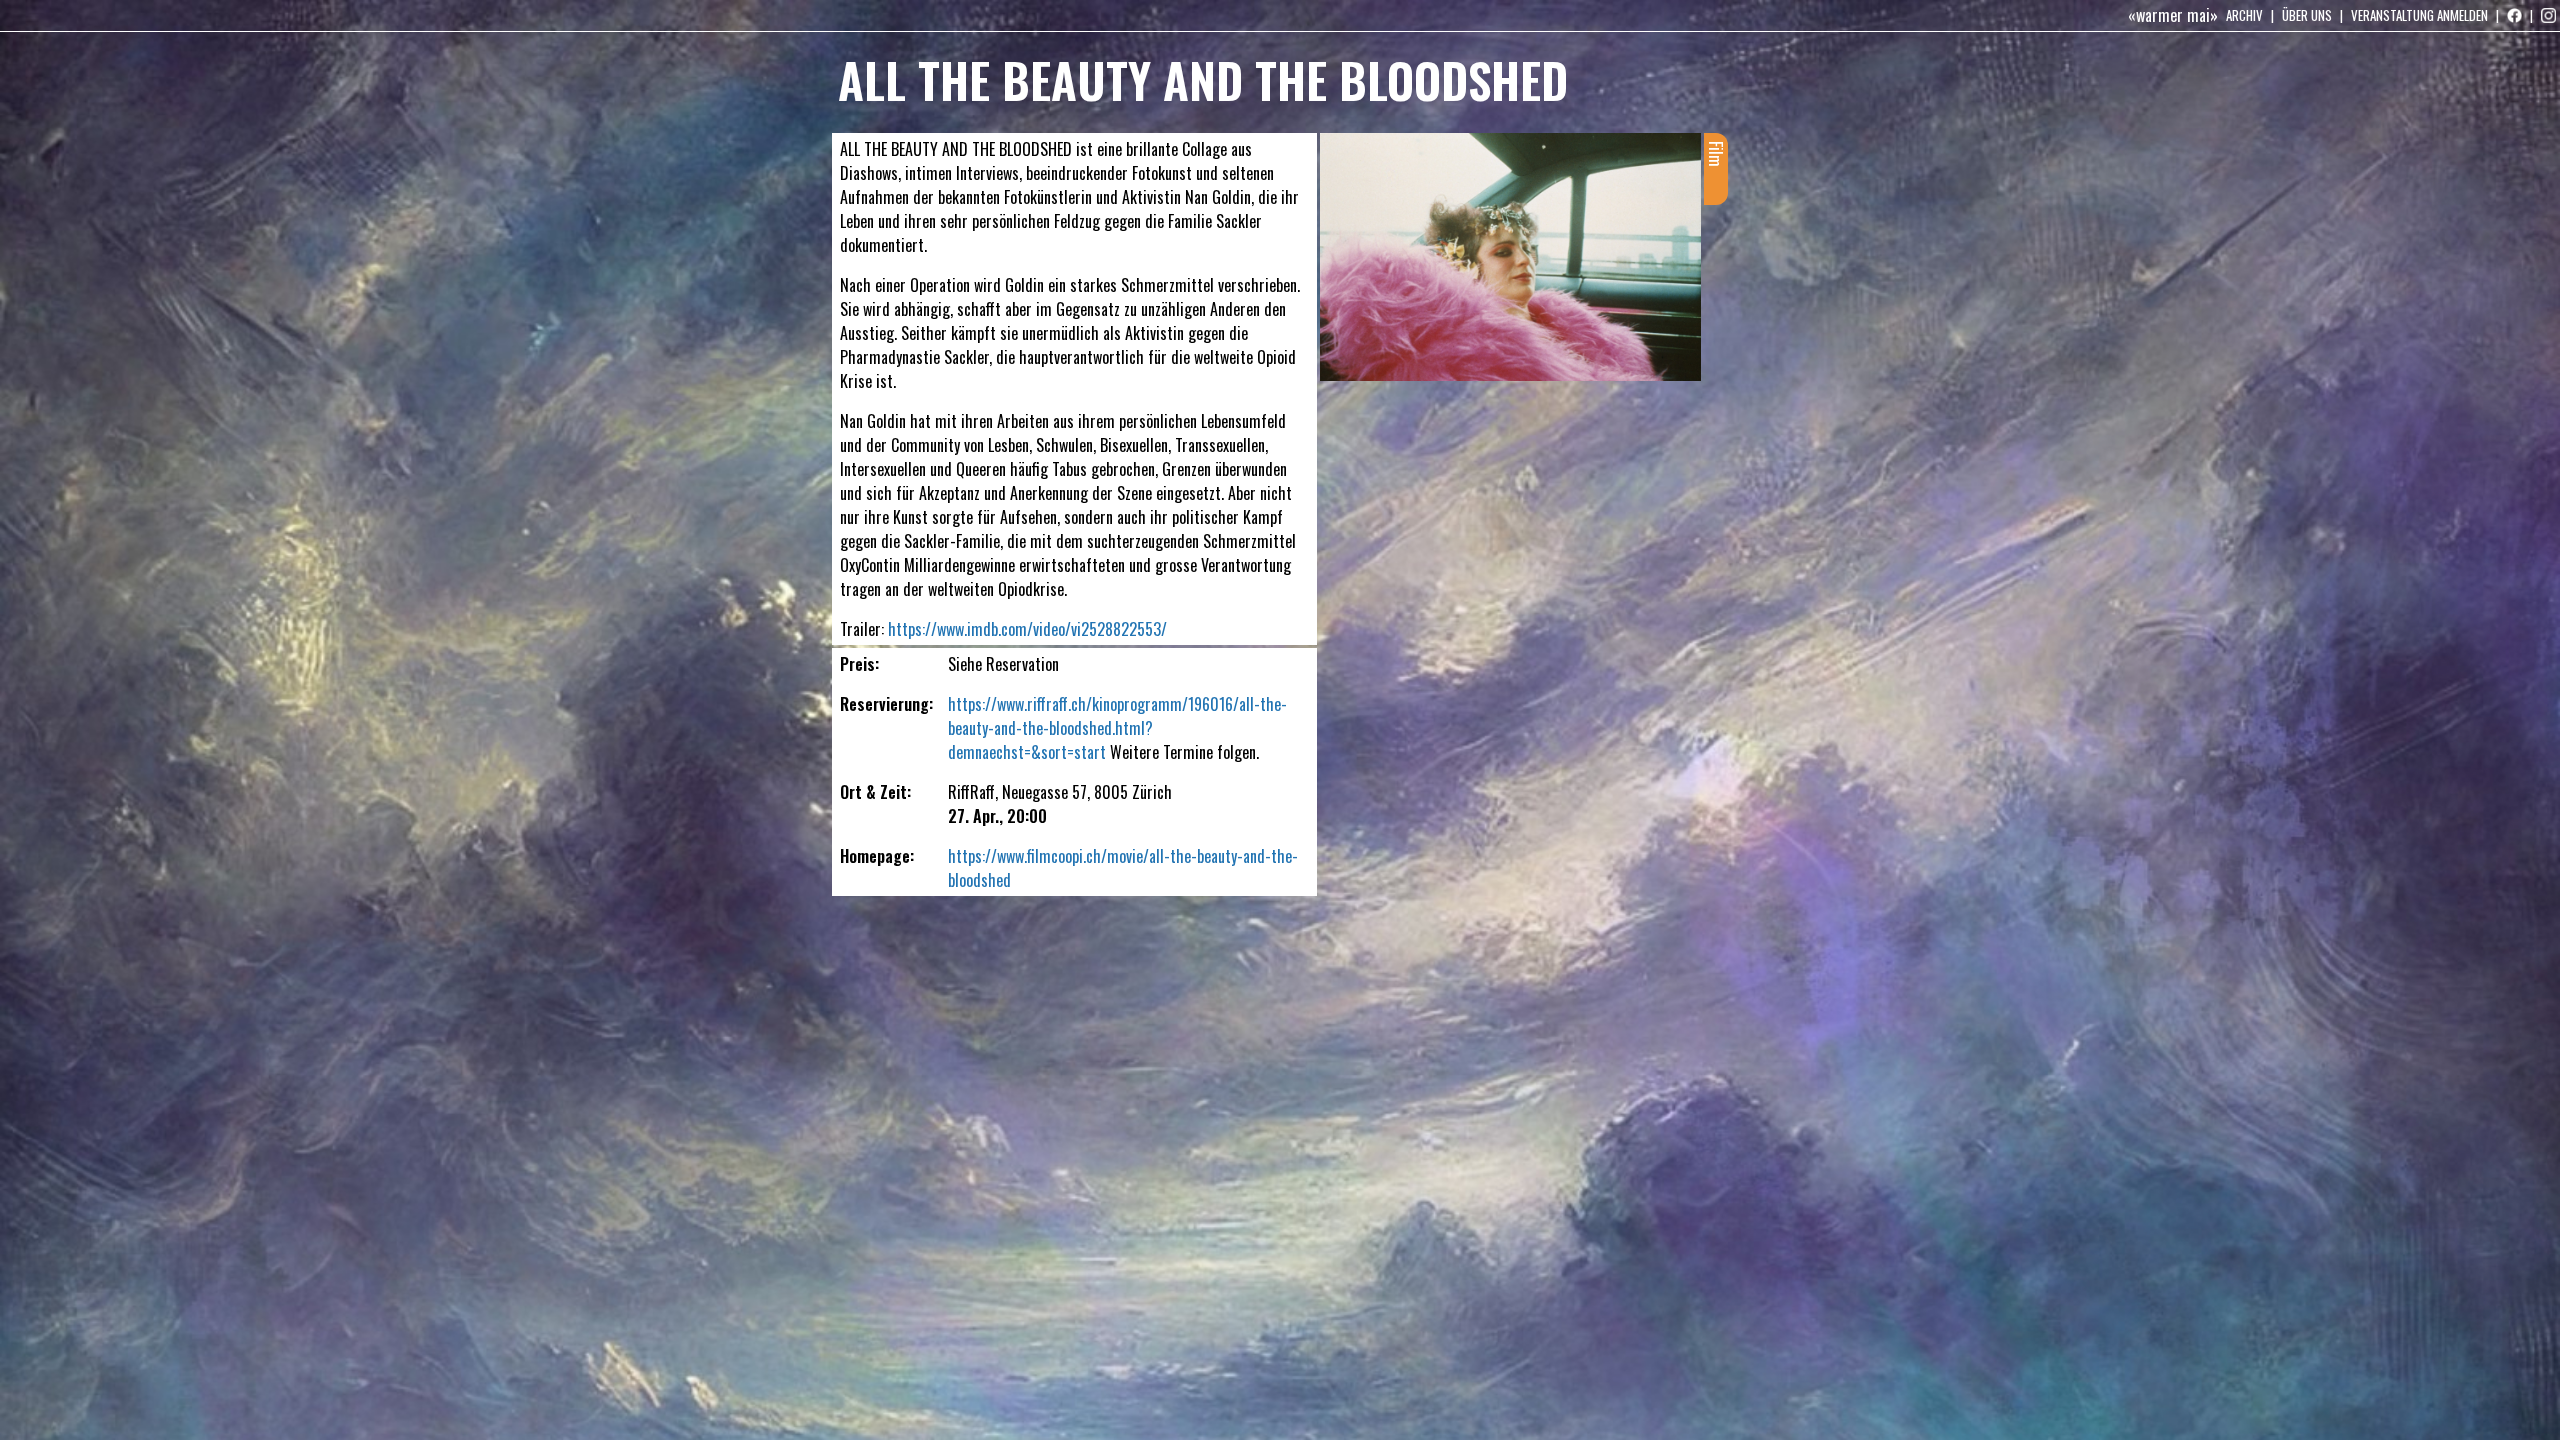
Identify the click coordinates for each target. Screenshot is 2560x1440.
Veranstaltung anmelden (2419, 15)
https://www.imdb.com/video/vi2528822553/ (1027, 629)
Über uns (2307, 15)
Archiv (2244, 15)
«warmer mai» (2173, 15)
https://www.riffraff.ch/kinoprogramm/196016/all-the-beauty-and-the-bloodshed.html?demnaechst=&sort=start (1117, 728)
